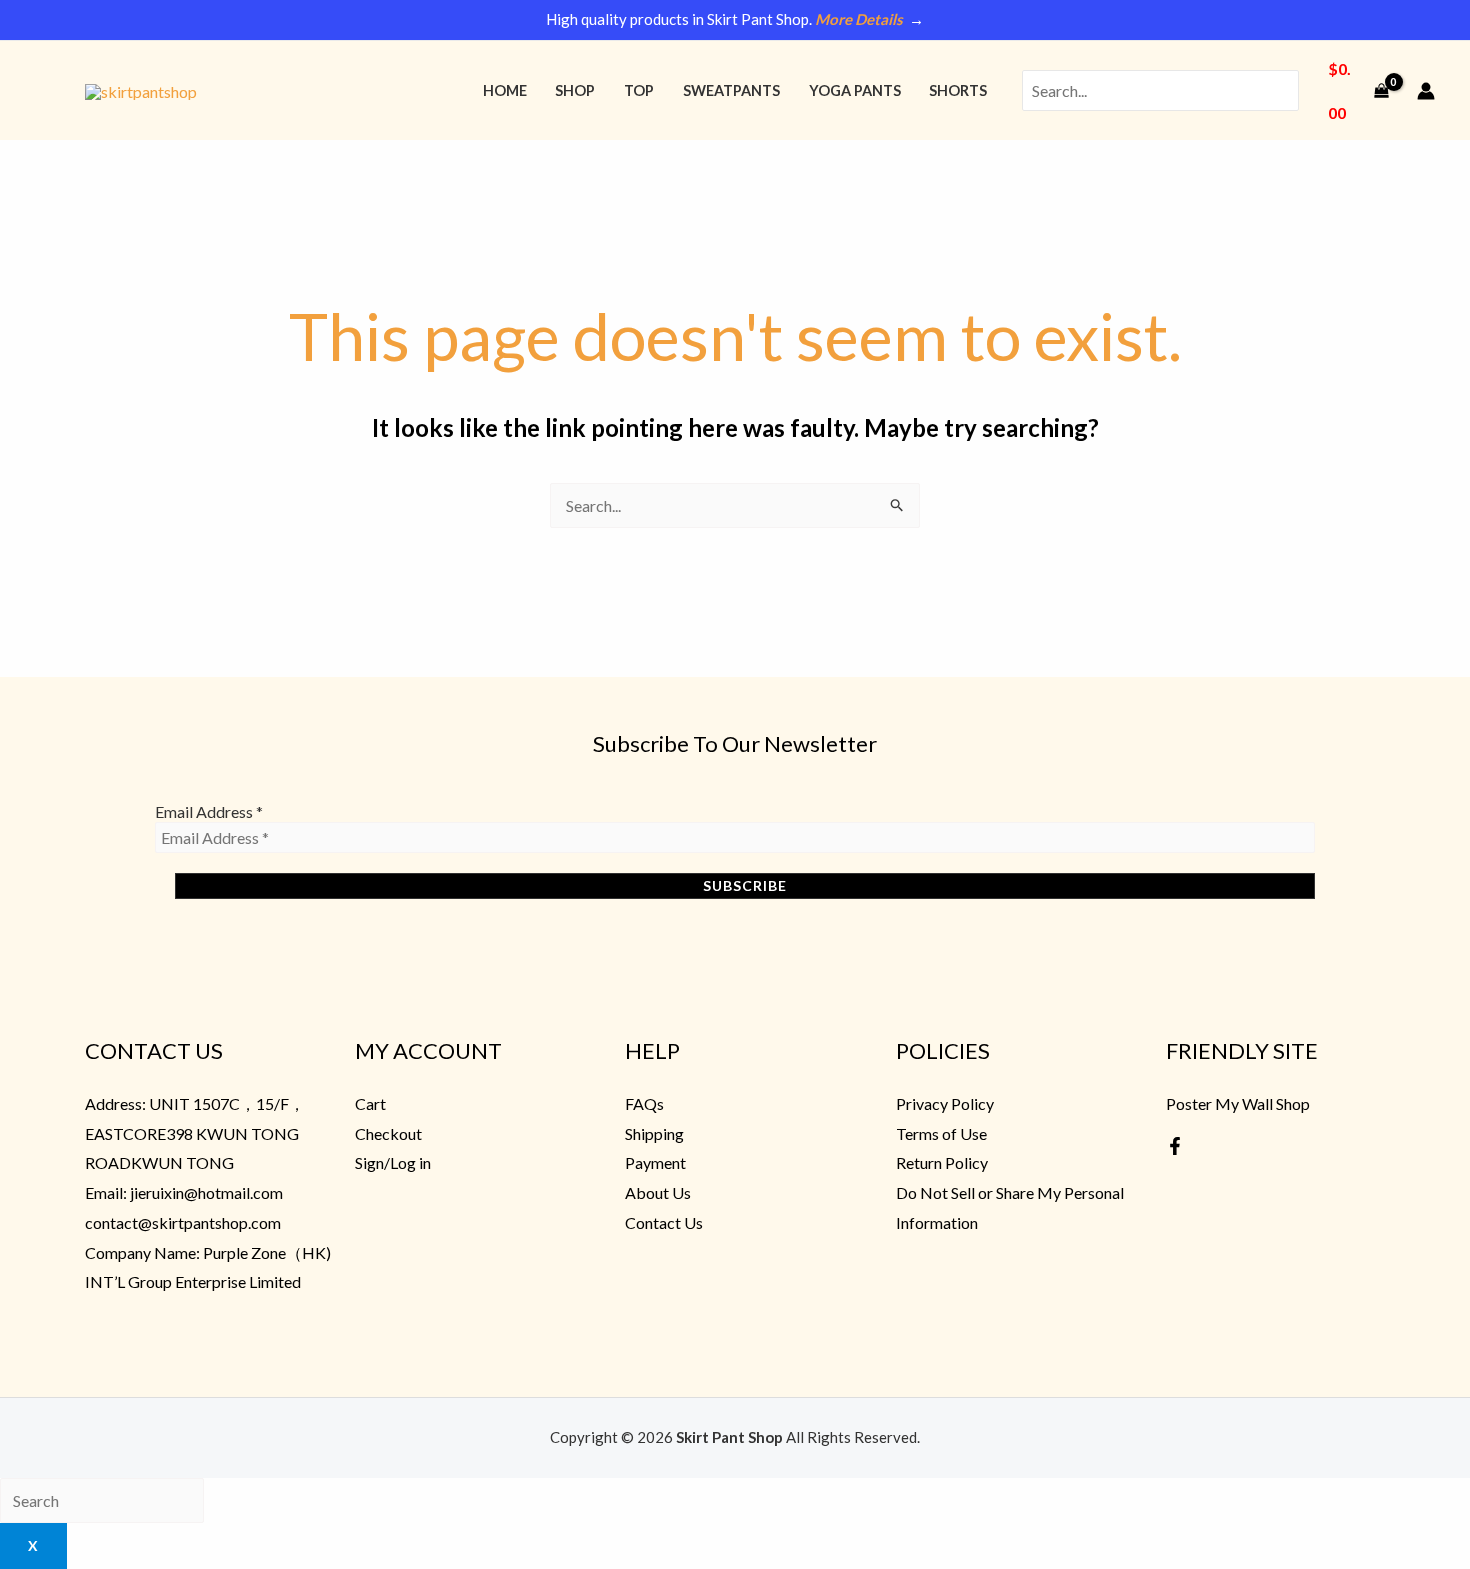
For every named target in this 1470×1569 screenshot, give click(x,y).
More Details (859, 19)
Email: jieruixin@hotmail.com (184, 1192)
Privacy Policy (945, 1103)
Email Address (209, 811)
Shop (575, 90)
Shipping (654, 1133)
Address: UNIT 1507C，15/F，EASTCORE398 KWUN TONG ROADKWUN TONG (195, 1133)
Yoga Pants (855, 90)
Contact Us (664, 1222)
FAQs (644, 1103)
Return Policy (942, 1162)
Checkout (388, 1133)
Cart (370, 1103)
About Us (658, 1192)
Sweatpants (731, 90)
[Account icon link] (1426, 91)
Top (639, 90)
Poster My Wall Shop (1238, 1103)
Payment (655, 1162)
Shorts (958, 90)
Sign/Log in (393, 1162)
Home (505, 90)
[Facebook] (1175, 1146)
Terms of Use (941, 1133)
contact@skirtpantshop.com (183, 1222)
